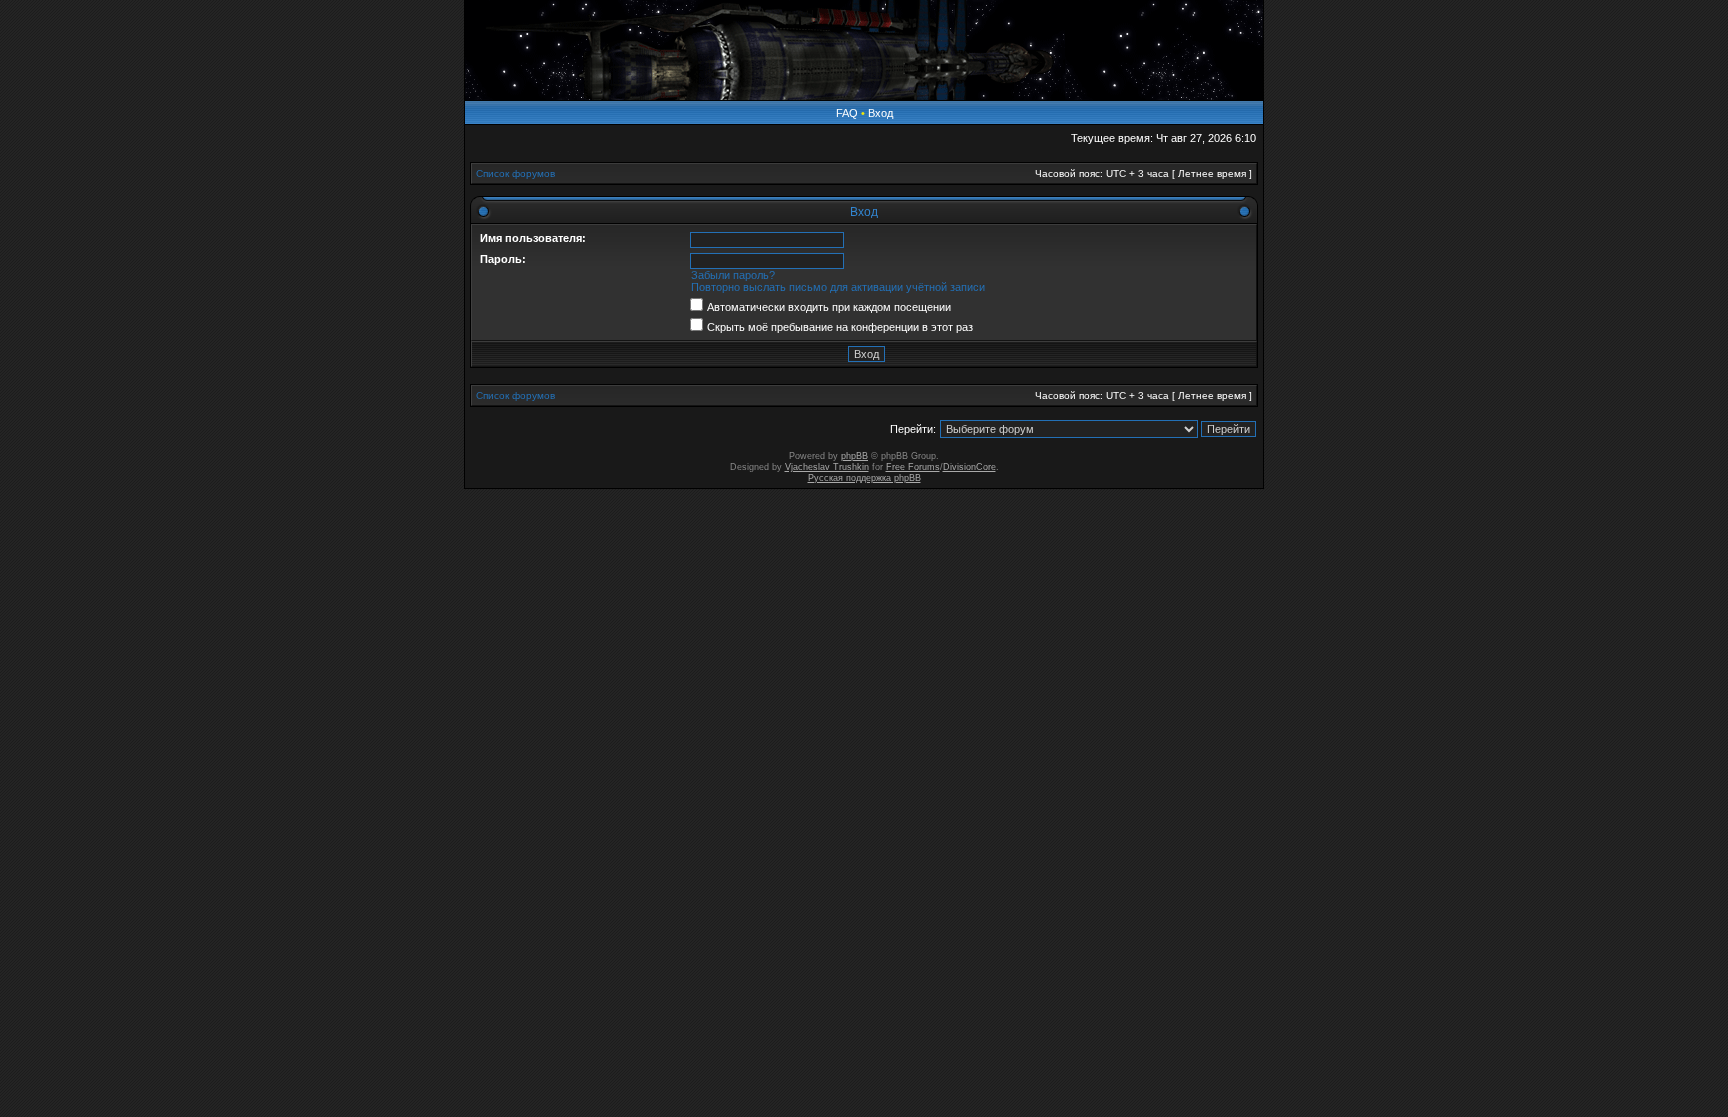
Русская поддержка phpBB (864, 478)
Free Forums (913, 467)
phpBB (854, 456)
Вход (880, 113)
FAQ (847, 113)
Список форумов (515, 173)
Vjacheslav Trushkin (827, 467)
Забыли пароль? (733, 275)
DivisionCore (969, 467)
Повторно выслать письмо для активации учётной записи (838, 287)
